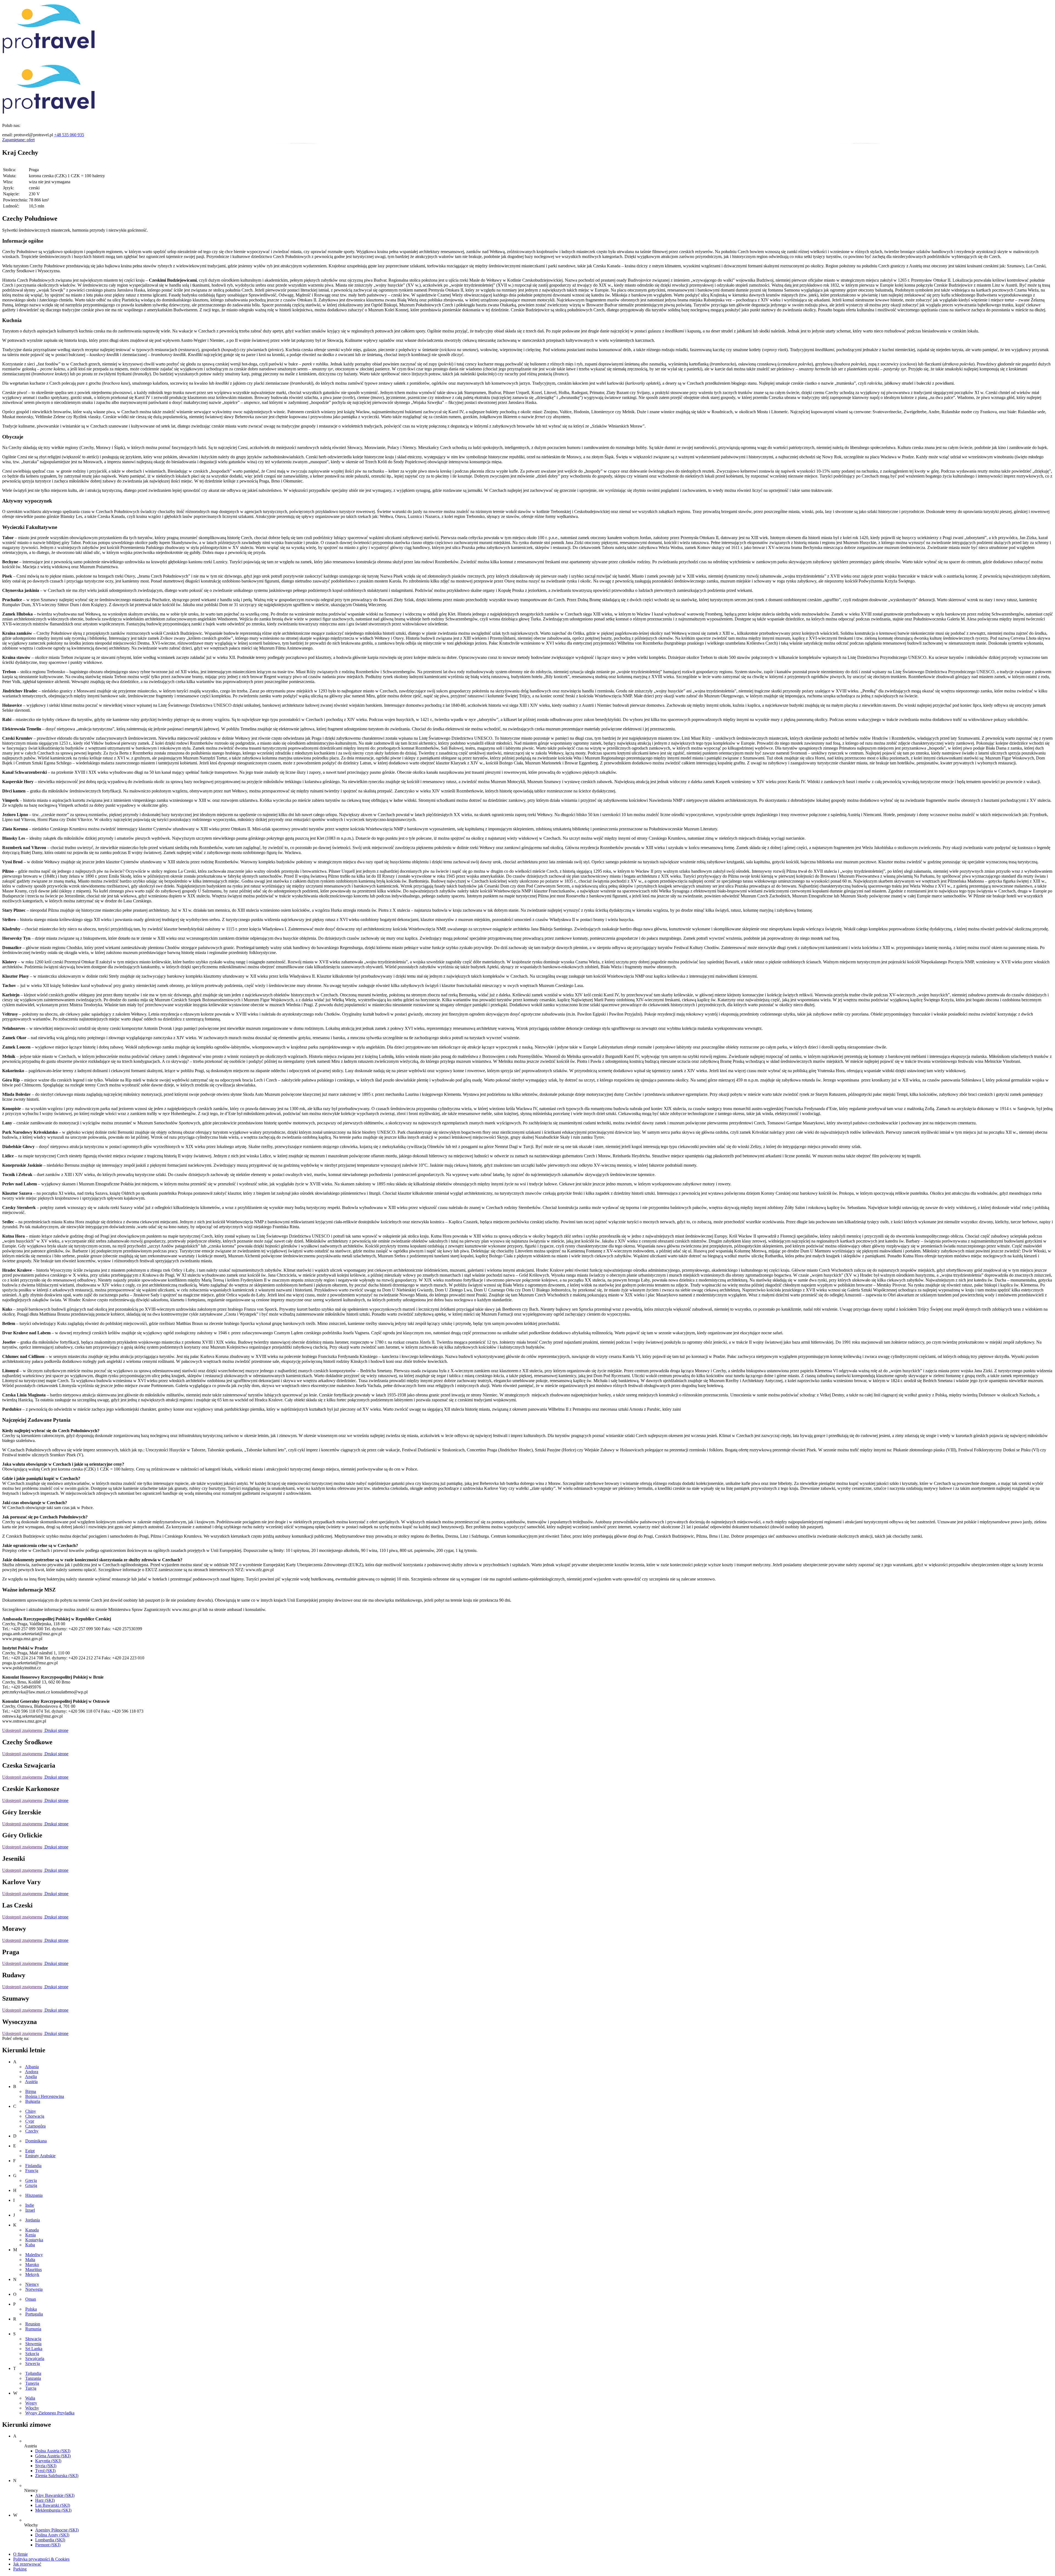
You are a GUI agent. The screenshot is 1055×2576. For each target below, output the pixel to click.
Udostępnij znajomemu (22, 1730)
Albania (32, 2067)
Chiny (31, 2111)
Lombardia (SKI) (50, 2540)
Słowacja (33, 2339)
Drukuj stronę (56, 1730)
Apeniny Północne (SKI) (57, 2530)
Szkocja (32, 2354)
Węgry (31, 2403)
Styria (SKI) (46, 2466)
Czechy (32, 2131)
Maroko (32, 2265)
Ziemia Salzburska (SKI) (57, 2476)
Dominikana (36, 2141)
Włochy (32, 2408)
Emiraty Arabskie (40, 2156)
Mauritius (34, 2269)
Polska (31, 2309)
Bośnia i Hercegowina (45, 2096)
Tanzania (33, 2378)
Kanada (32, 2230)
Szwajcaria (35, 2359)
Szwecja (33, 2363)
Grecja (31, 2180)
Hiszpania (34, 2195)
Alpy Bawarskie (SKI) (55, 2495)
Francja (32, 2171)
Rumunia (33, 2329)
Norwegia (34, 2289)
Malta (30, 2260)
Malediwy (34, 2255)
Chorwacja (35, 2116)
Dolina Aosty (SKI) (52, 2535)
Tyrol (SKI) (45, 2471)
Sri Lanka (34, 2349)
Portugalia (34, 2314)
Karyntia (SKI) (48, 2461)
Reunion (33, 2324)
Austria (31, 2082)
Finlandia (33, 2166)
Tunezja (32, 2383)
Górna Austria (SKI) (53, 2456)
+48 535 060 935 (69, 135)
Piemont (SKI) (48, 2545)
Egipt (30, 2151)
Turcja (31, 2388)
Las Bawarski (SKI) (53, 2505)
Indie (30, 2205)
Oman (31, 2299)
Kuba (30, 2245)
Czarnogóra (35, 2126)
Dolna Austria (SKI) (53, 2451)
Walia (30, 2398)
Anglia (31, 2077)
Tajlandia (33, 2373)
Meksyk (32, 2274)
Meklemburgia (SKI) (53, 2510)
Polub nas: (11, 125)
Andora (32, 2072)
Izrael (30, 2210)
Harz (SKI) (45, 2500)
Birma (31, 2091)
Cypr (30, 2121)
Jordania (33, 2220)
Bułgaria (33, 2101)
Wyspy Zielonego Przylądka (50, 2413)
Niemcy (32, 2284)
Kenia (30, 2235)
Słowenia (33, 2344)
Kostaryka (34, 2240)
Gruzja (31, 2185)
